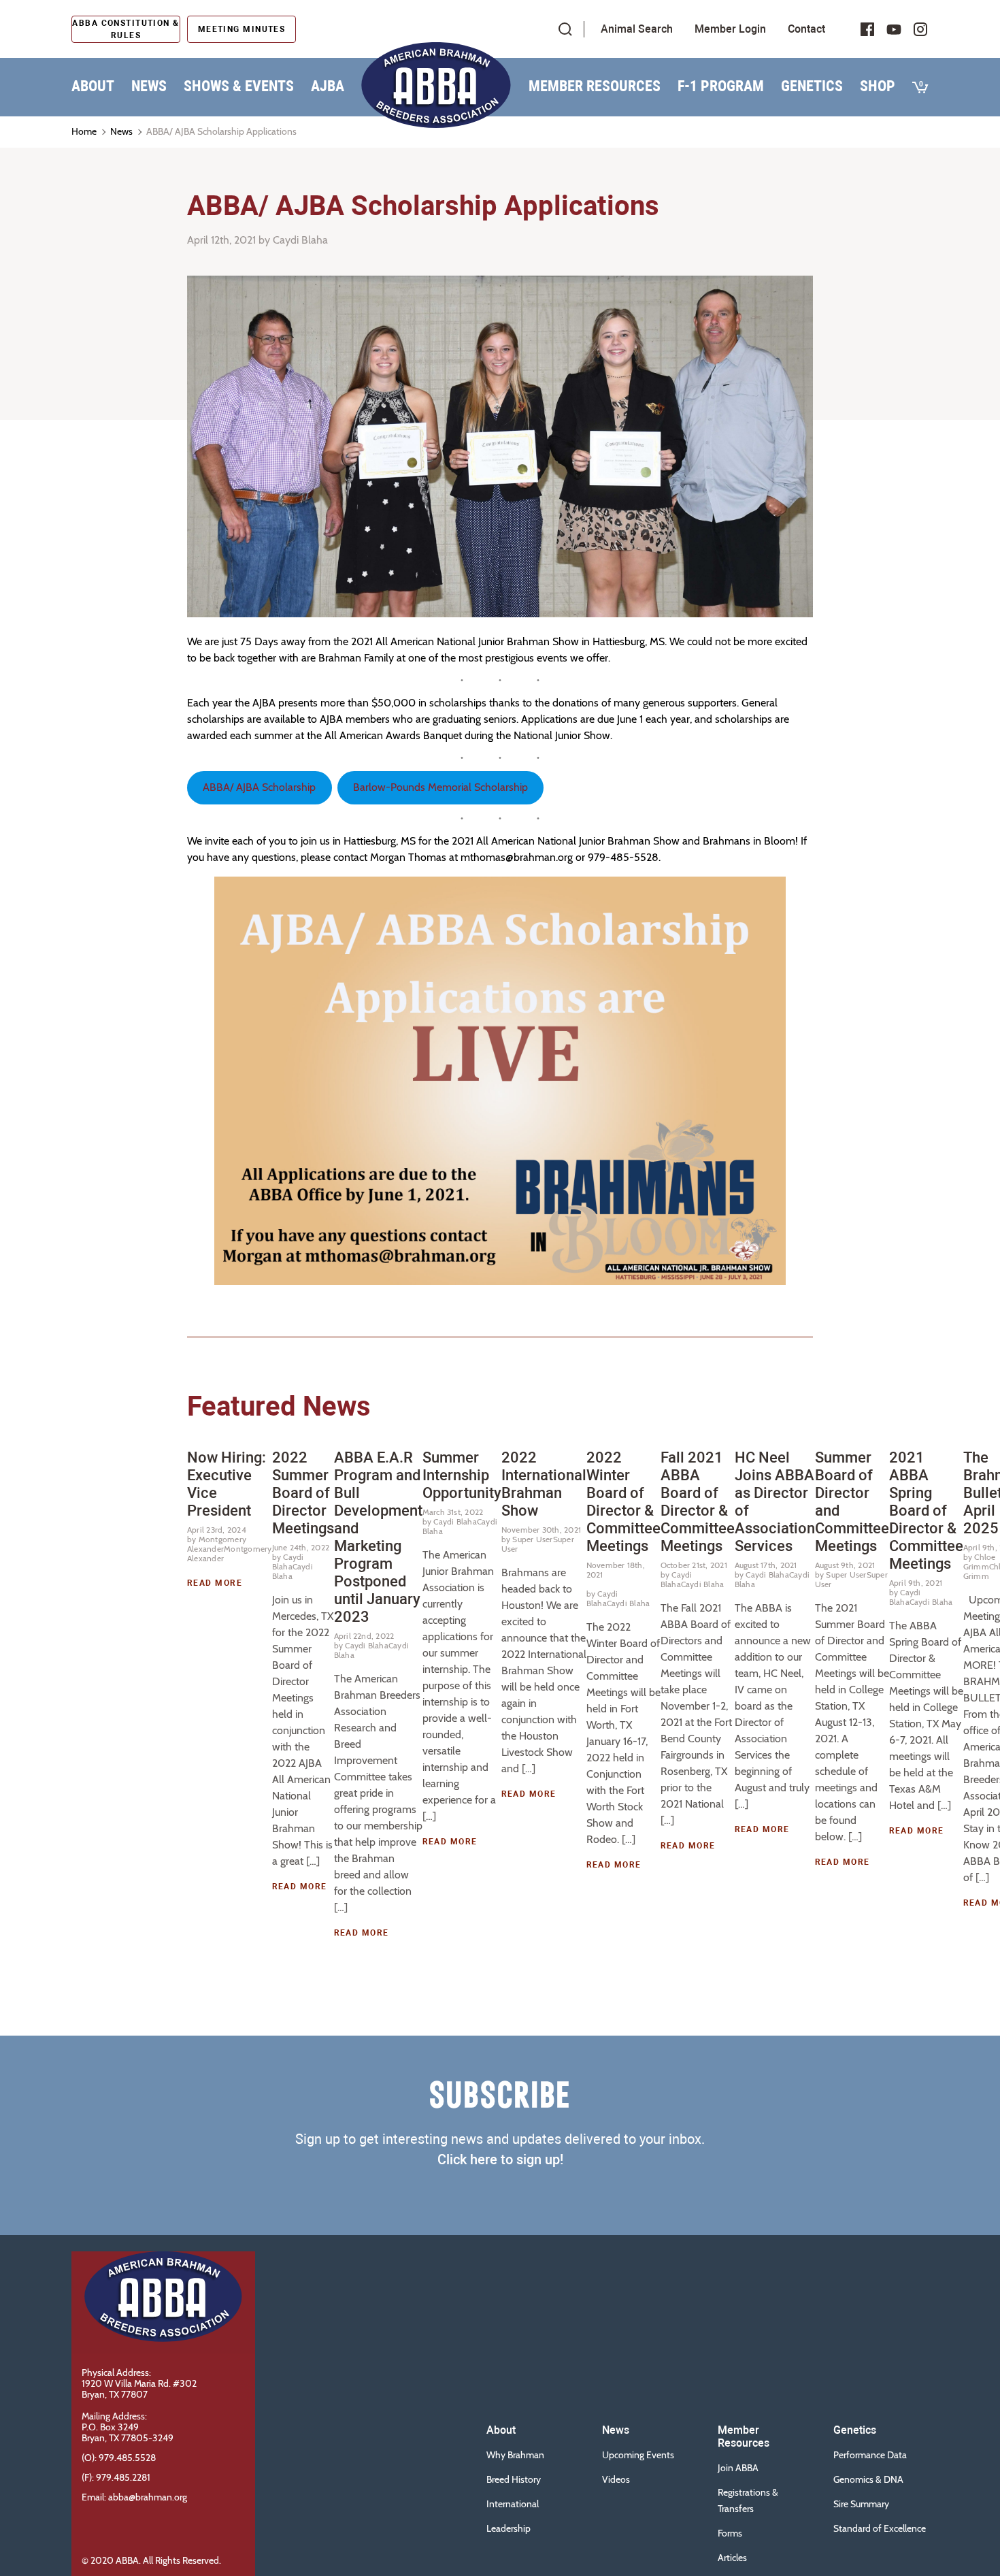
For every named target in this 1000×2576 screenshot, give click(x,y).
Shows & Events (239, 86)
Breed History (514, 2479)
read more (215, 1583)
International (513, 2504)
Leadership (509, 2528)
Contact (806, 29)
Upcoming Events (638, 2455)
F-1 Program (721, 86)
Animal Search (637, 29)
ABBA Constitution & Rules (126, 29)
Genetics (812, 86)
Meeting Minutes (242, 29)
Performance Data (870, 2455)
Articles (732, 2558)
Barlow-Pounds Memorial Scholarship (440, 787)
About (93, 86)
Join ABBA (738, 2468)
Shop (878, 86)
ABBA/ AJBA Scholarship (259, 787)
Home (84, 131)
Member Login (730, 29)
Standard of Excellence (880, 2528)
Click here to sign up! (500, 2159)
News (149, 86)
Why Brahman (515, 2455)
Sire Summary (861, 2504)
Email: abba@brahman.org (134, 2497)
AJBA (328, 86)
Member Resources (595, 86)
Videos (616, 2479)
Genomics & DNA (868, 2479)
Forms (730, 2533)
